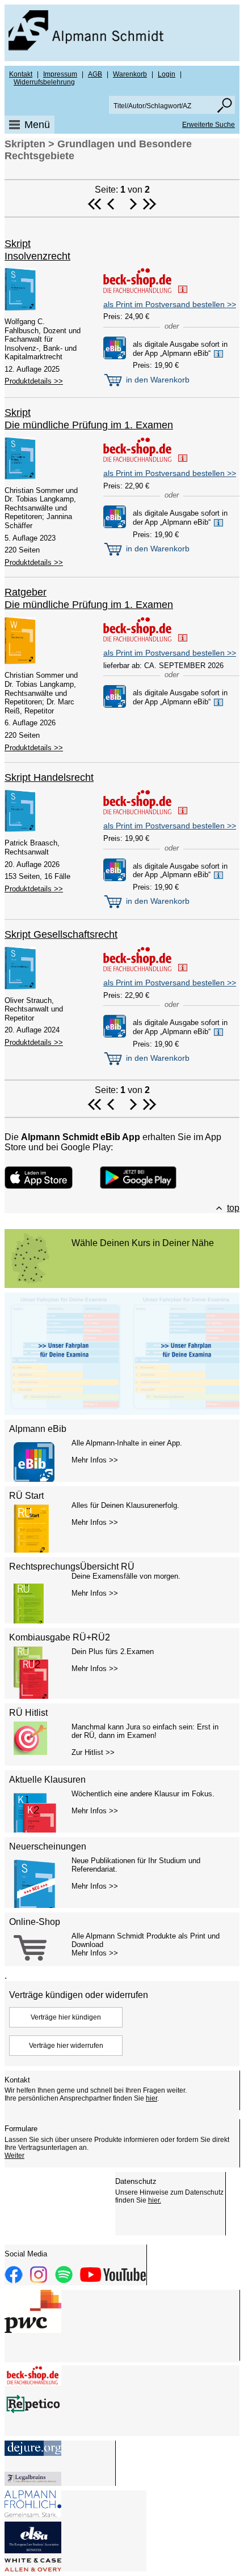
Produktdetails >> (34, 381)
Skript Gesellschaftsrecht (61, 934)
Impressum (60, 74)
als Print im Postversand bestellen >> (170, 304)
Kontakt (21, 74)
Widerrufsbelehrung (44, 82)
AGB (95, 74)
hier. (155, 2200)
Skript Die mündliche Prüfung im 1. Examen (89, 419)
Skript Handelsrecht (49, 777)
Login (167, 74)
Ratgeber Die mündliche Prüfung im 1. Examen (89, 598)
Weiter (14, 2156)
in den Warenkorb (157, 380)
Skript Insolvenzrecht (37, 250)
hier (152, 2098)
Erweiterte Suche (209, 125)
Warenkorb (130, 74)
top (233, 1208)
